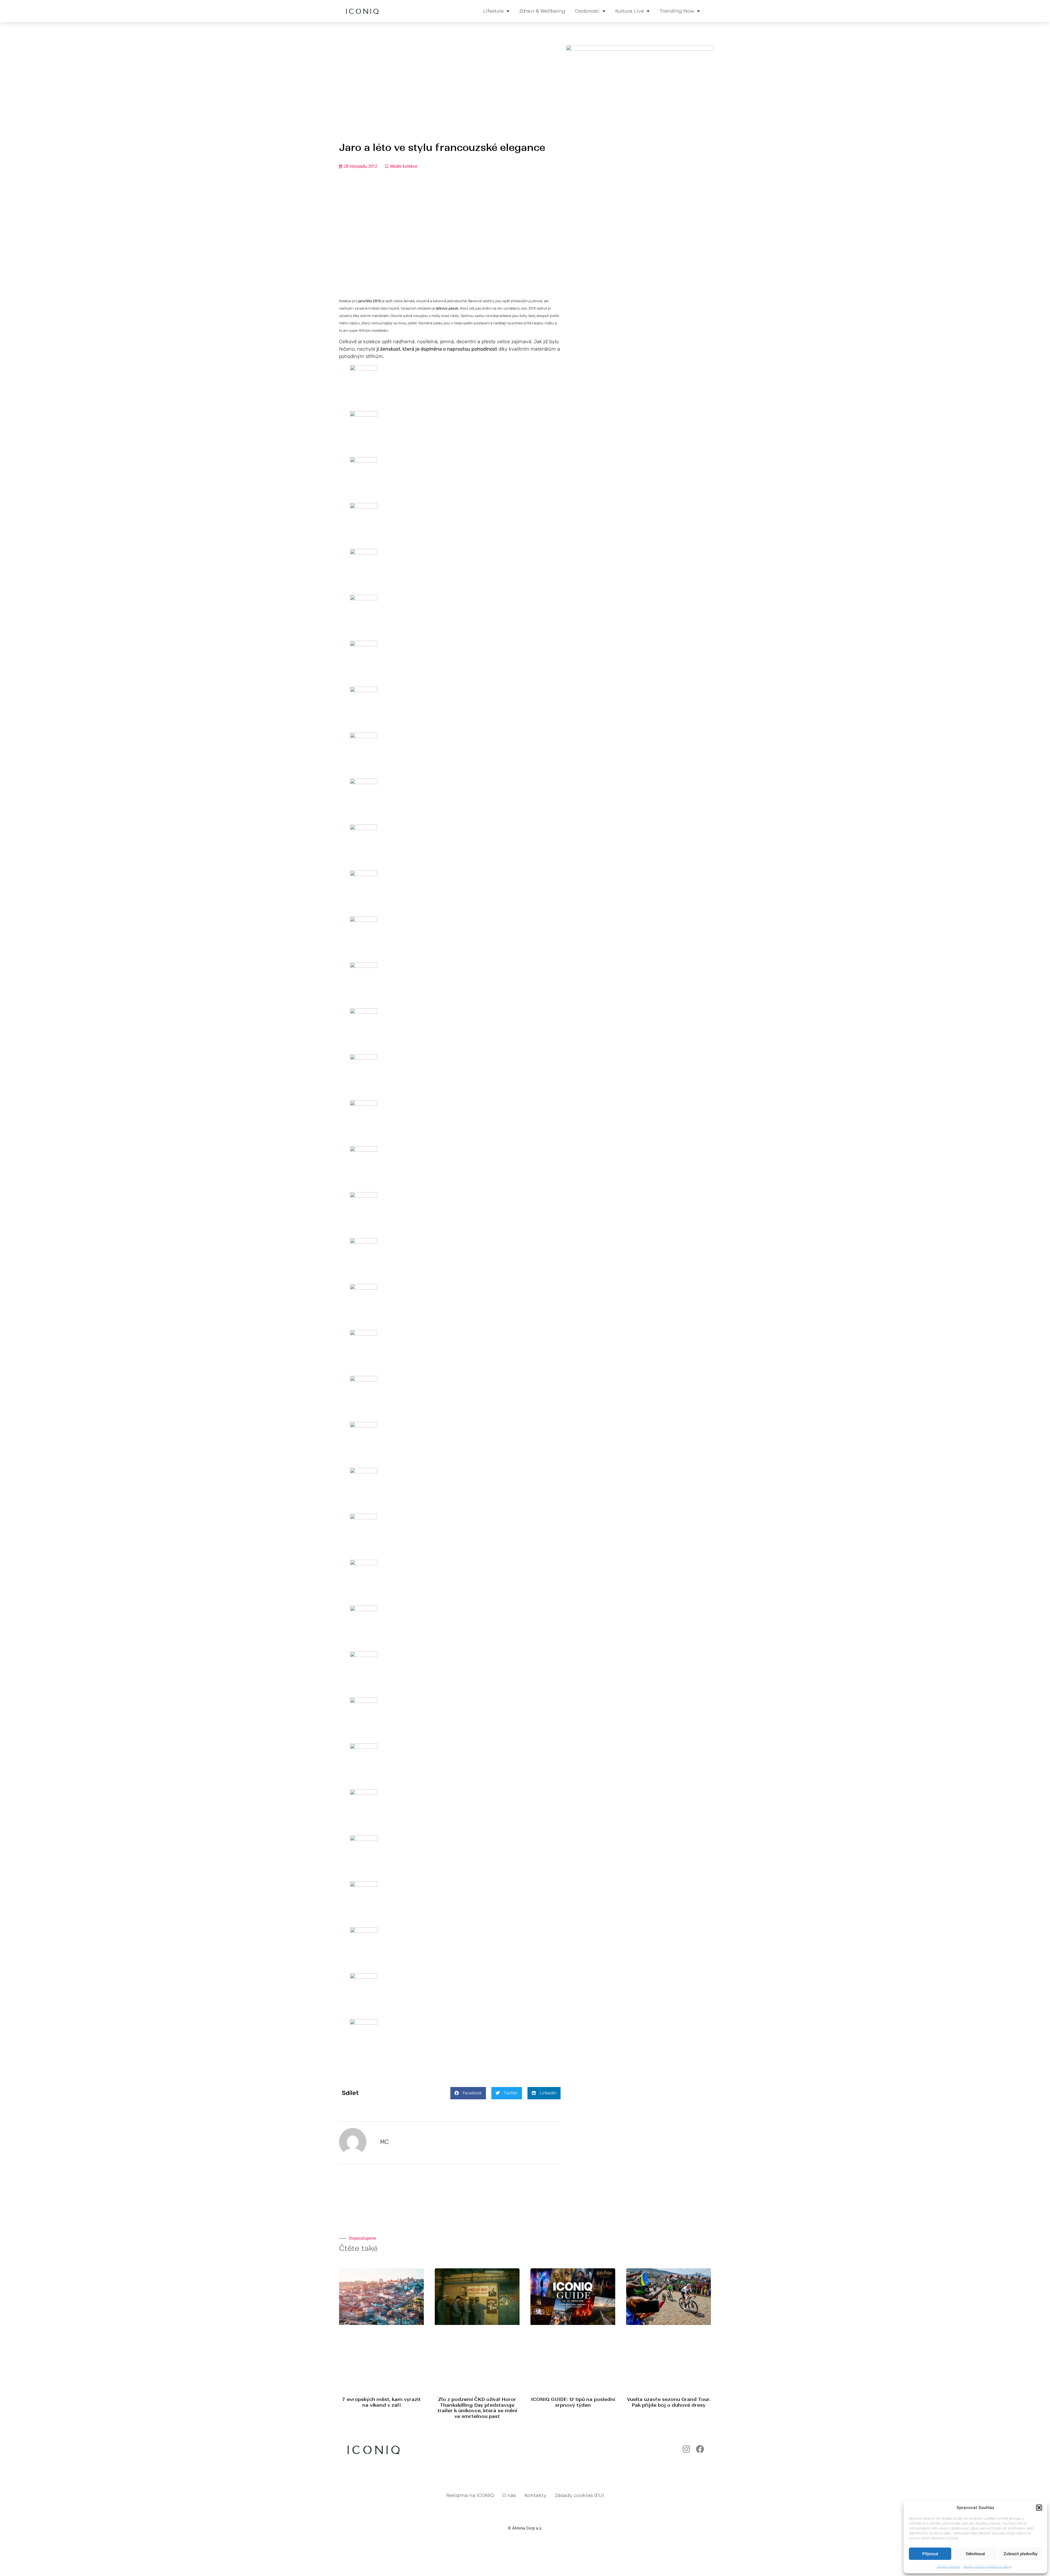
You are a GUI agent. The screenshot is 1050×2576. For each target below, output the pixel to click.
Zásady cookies (949, 2566)
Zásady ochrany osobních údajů (987, 2566)
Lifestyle (493, 11)
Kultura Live (630, 11)
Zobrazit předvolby (1020, 2554)
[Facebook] (700, 2449)
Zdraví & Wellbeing (542, 11)
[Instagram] (686, 2449)
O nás (509, 2495)
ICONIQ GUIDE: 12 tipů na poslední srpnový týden (573, 2402)
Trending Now (677, 11)
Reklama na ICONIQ (470, 2495)
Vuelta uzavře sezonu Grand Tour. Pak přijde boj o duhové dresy (669, 2402)
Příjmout (930, 2554)
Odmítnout (975, 2554)
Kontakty (535, 2495)
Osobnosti (587, 11)
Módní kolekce (404, 166)
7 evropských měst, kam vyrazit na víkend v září (381, 2402)
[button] (1039, 2508)
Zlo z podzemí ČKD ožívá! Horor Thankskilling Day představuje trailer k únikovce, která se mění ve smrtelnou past (477, 2408)
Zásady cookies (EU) (579, 2495)
